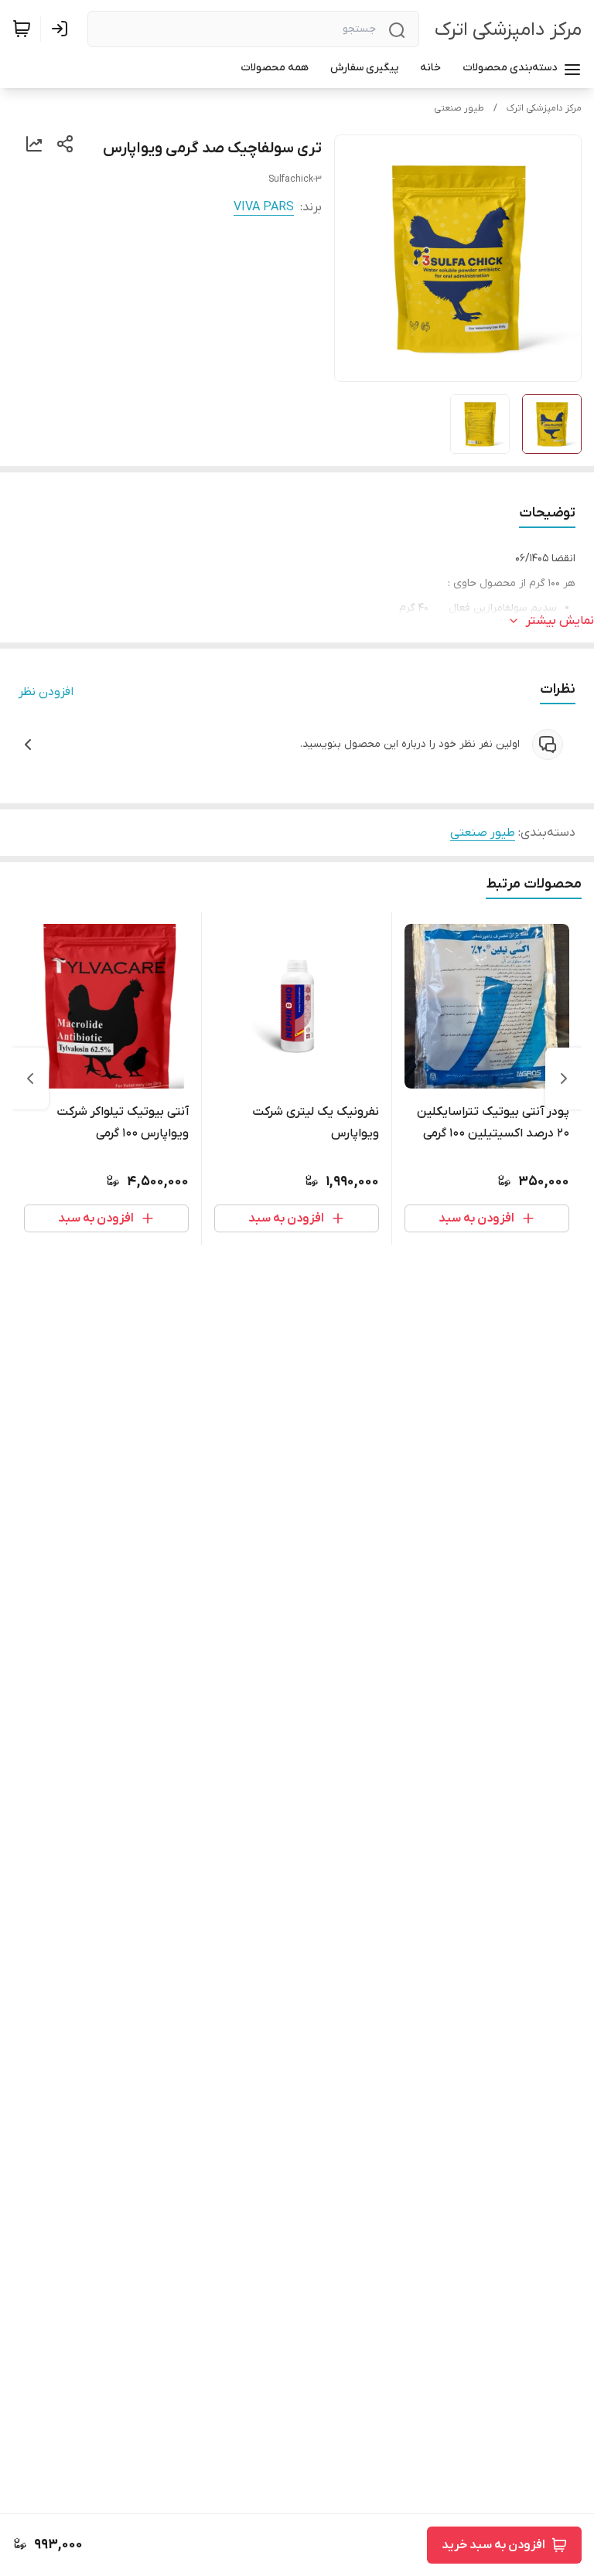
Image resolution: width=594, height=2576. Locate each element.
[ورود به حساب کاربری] (63, 29)
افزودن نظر (46, 692)
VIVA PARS (264, 207)
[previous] (564, 1078)
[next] (30, 1078)
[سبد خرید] (22, 29)
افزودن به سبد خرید (493, 2545)
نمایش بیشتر (560, 621)
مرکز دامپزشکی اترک (508, 30)
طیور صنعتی (459, 108)
